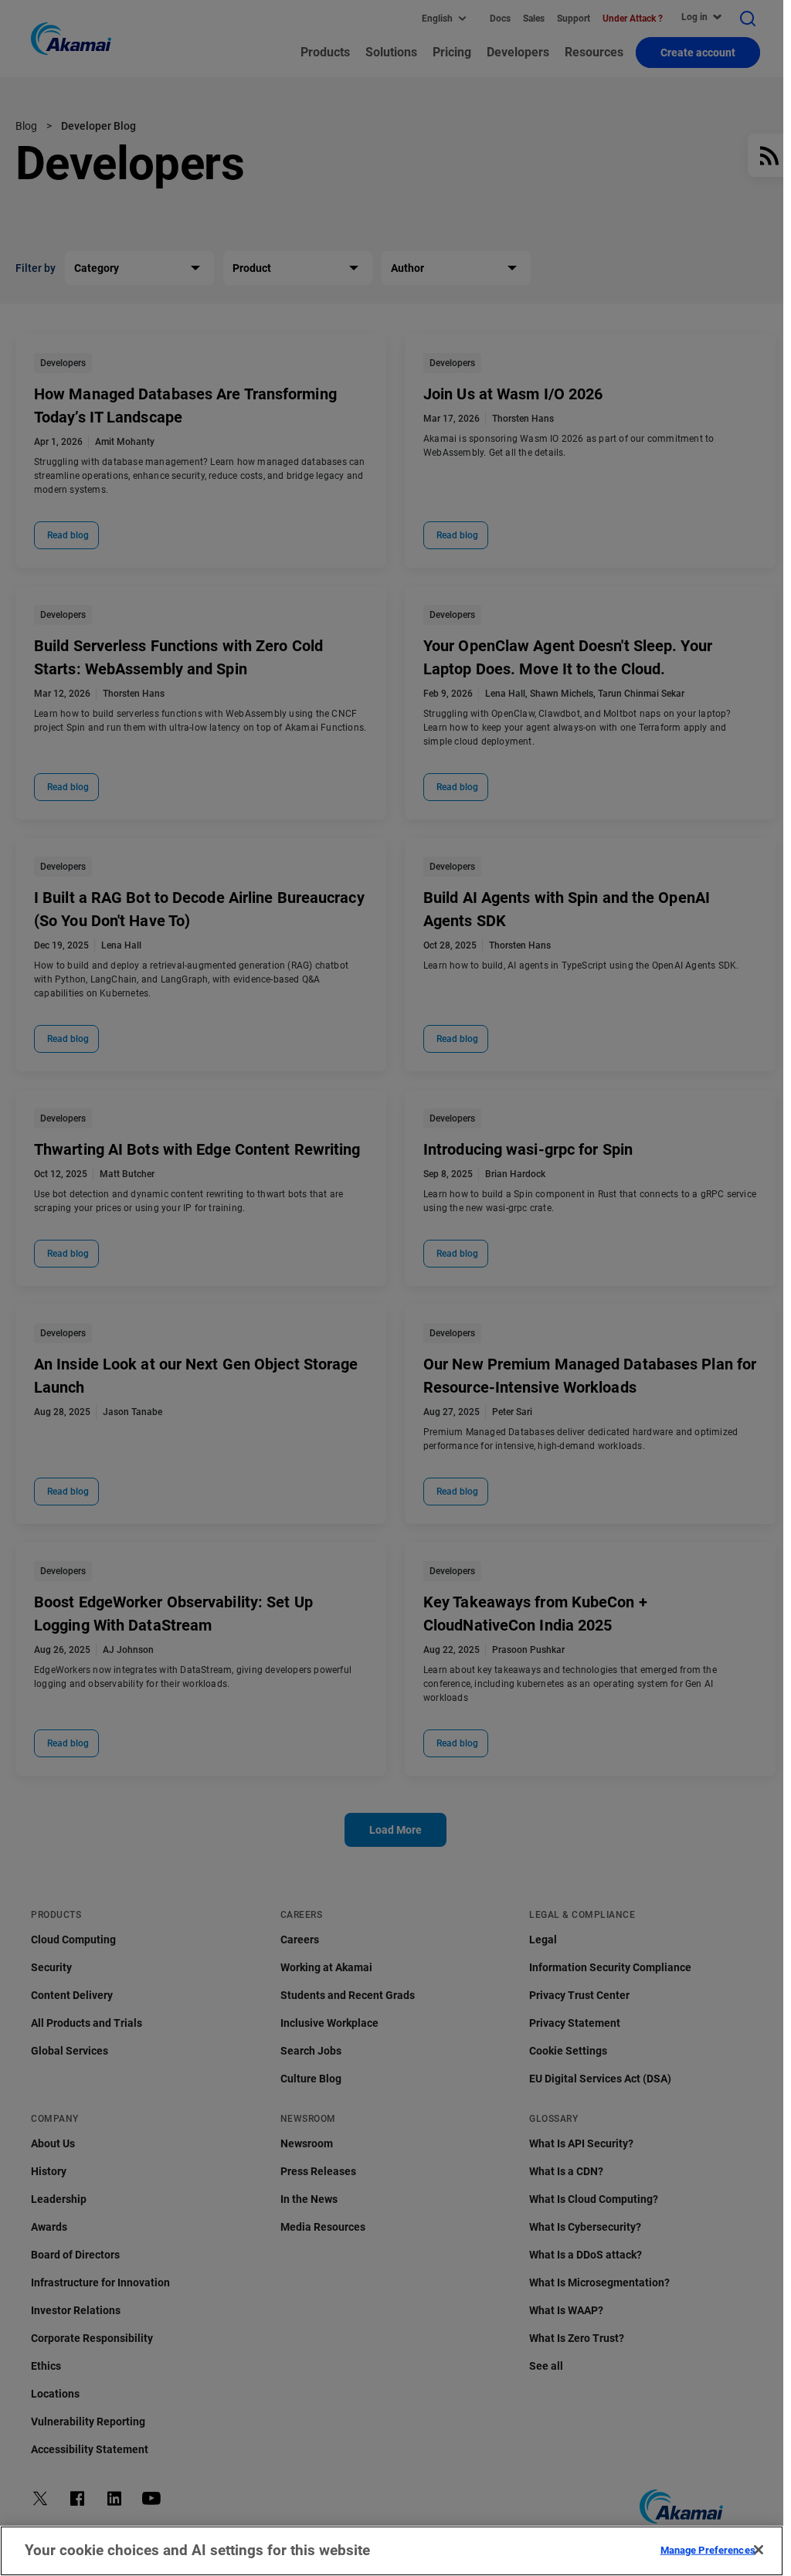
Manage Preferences (708, 2549)
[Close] (759, 2550)
